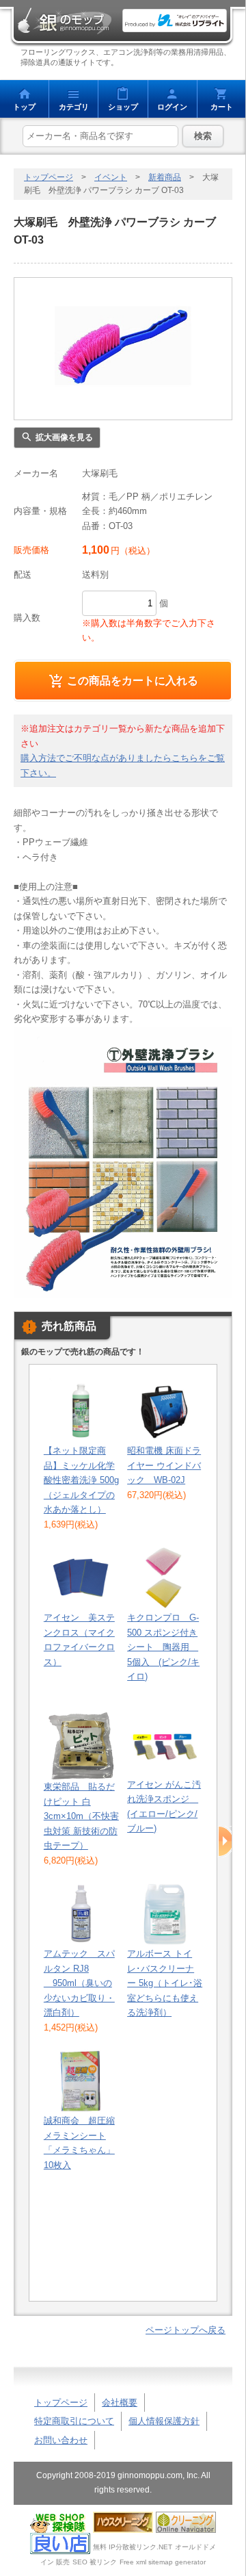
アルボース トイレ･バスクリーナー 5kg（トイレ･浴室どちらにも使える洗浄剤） (165, 1983)
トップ (24, 107)
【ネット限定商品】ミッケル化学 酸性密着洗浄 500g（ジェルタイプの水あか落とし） (81, 1480)
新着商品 (165, 177)
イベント (111, 177)
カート (222, 107)
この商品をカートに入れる (133, 680)
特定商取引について (74, 2421)
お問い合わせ (61, 2440)
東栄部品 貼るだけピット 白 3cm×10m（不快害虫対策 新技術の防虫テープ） (81, 1816)
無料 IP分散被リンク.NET (133, 2546)
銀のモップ (64, 21)
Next (226, 1842)
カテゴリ (74, 107)
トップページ (49, 177)
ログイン (172, 107)
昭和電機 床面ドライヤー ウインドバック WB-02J (164, 1465)
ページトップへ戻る (186, 2330)
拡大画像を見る (64, 437)
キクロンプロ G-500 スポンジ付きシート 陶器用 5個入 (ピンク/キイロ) (163, 1647)
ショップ (123, 107)
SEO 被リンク (95, 2562)
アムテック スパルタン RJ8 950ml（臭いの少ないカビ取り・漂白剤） (79, 1983)
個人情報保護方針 (164, 2421)
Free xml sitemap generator (163, 2562)
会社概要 (120, 2403)
